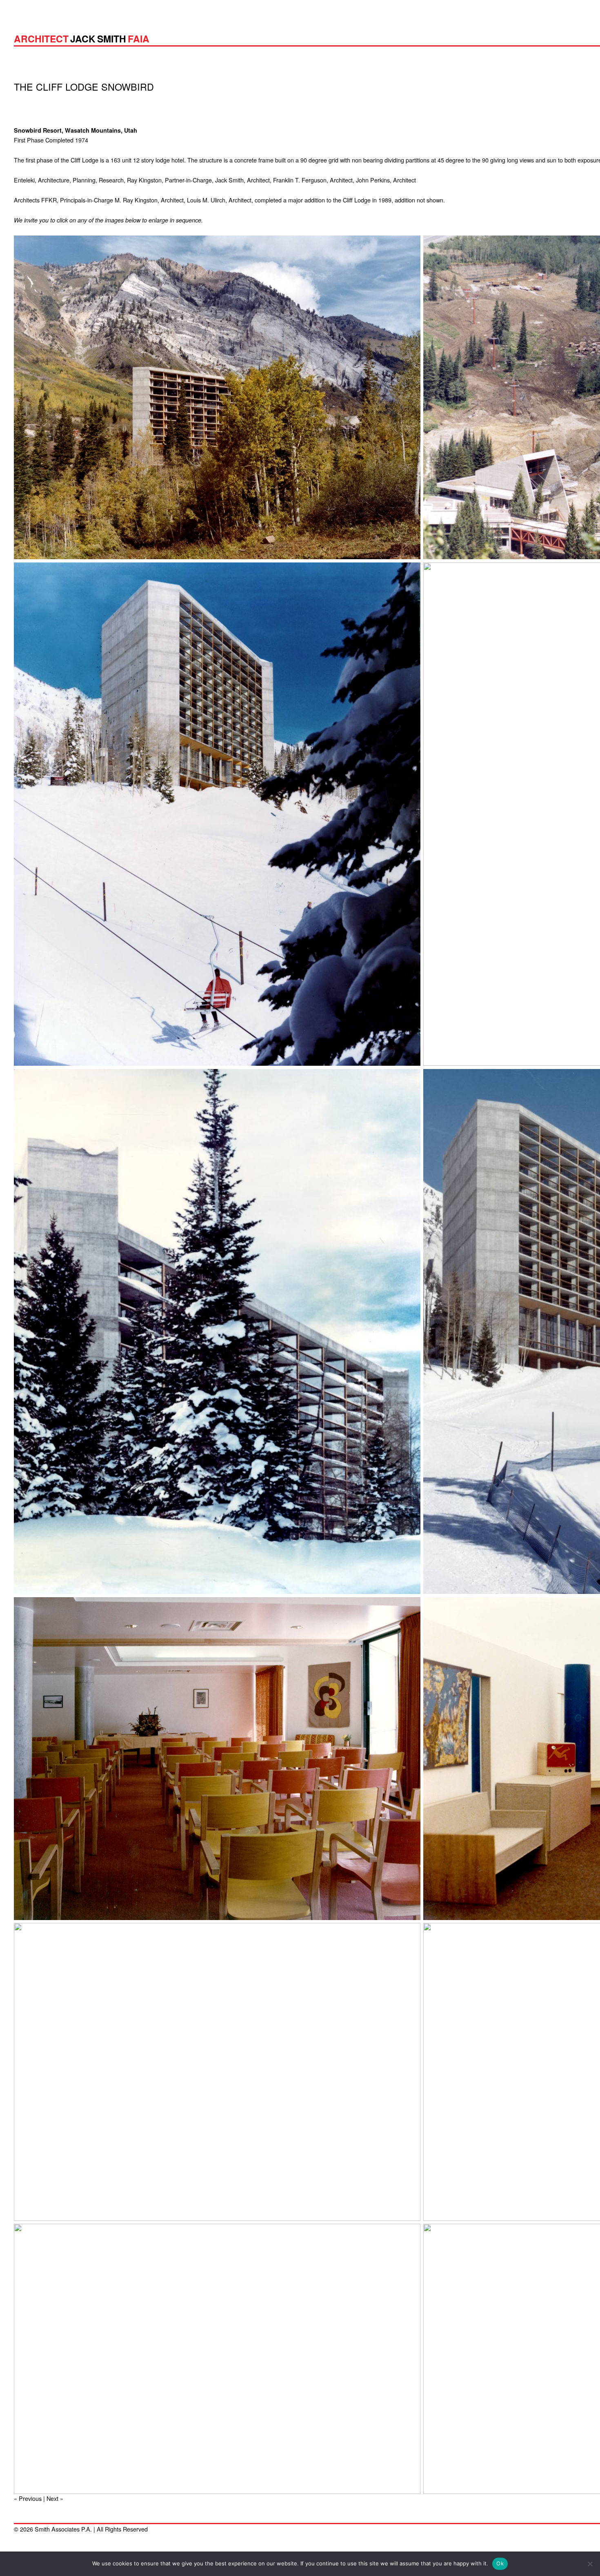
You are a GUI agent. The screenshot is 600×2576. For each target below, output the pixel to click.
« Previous (28, 2498)
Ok (500, 2563)
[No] (590, 2564)
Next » (55, 2498)
